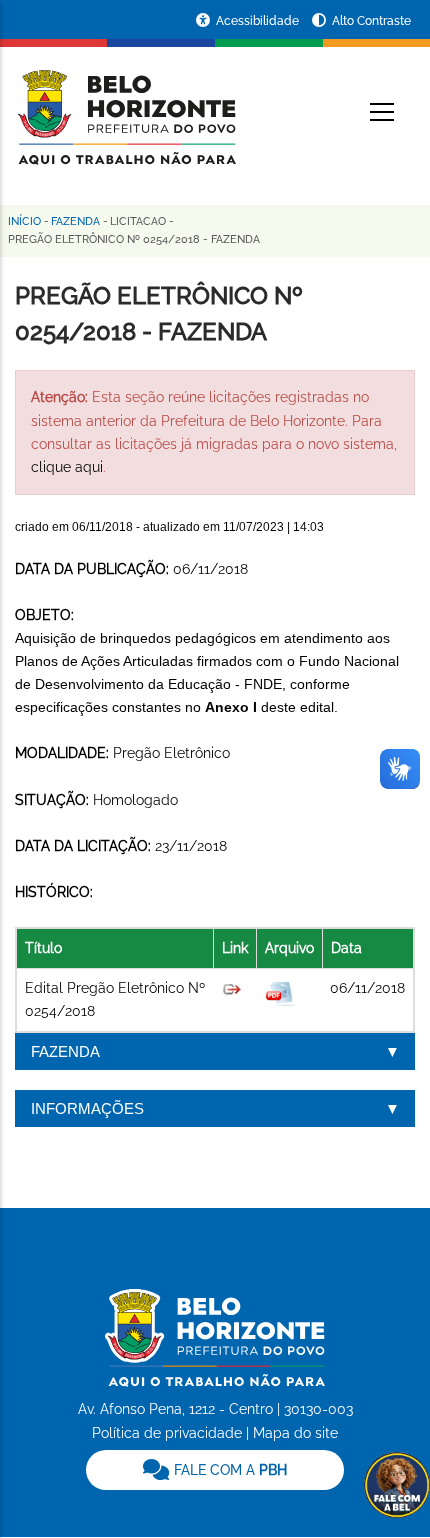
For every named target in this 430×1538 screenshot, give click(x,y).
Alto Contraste (371, 21)
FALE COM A (228, 1470)
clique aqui (67, 467)
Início (24, 221)
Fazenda (75, 221)
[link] (215, 1470)
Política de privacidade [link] (167, 1433)
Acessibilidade (259, 21)
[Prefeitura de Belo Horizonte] (125, 105)
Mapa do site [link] (295, 1433)
